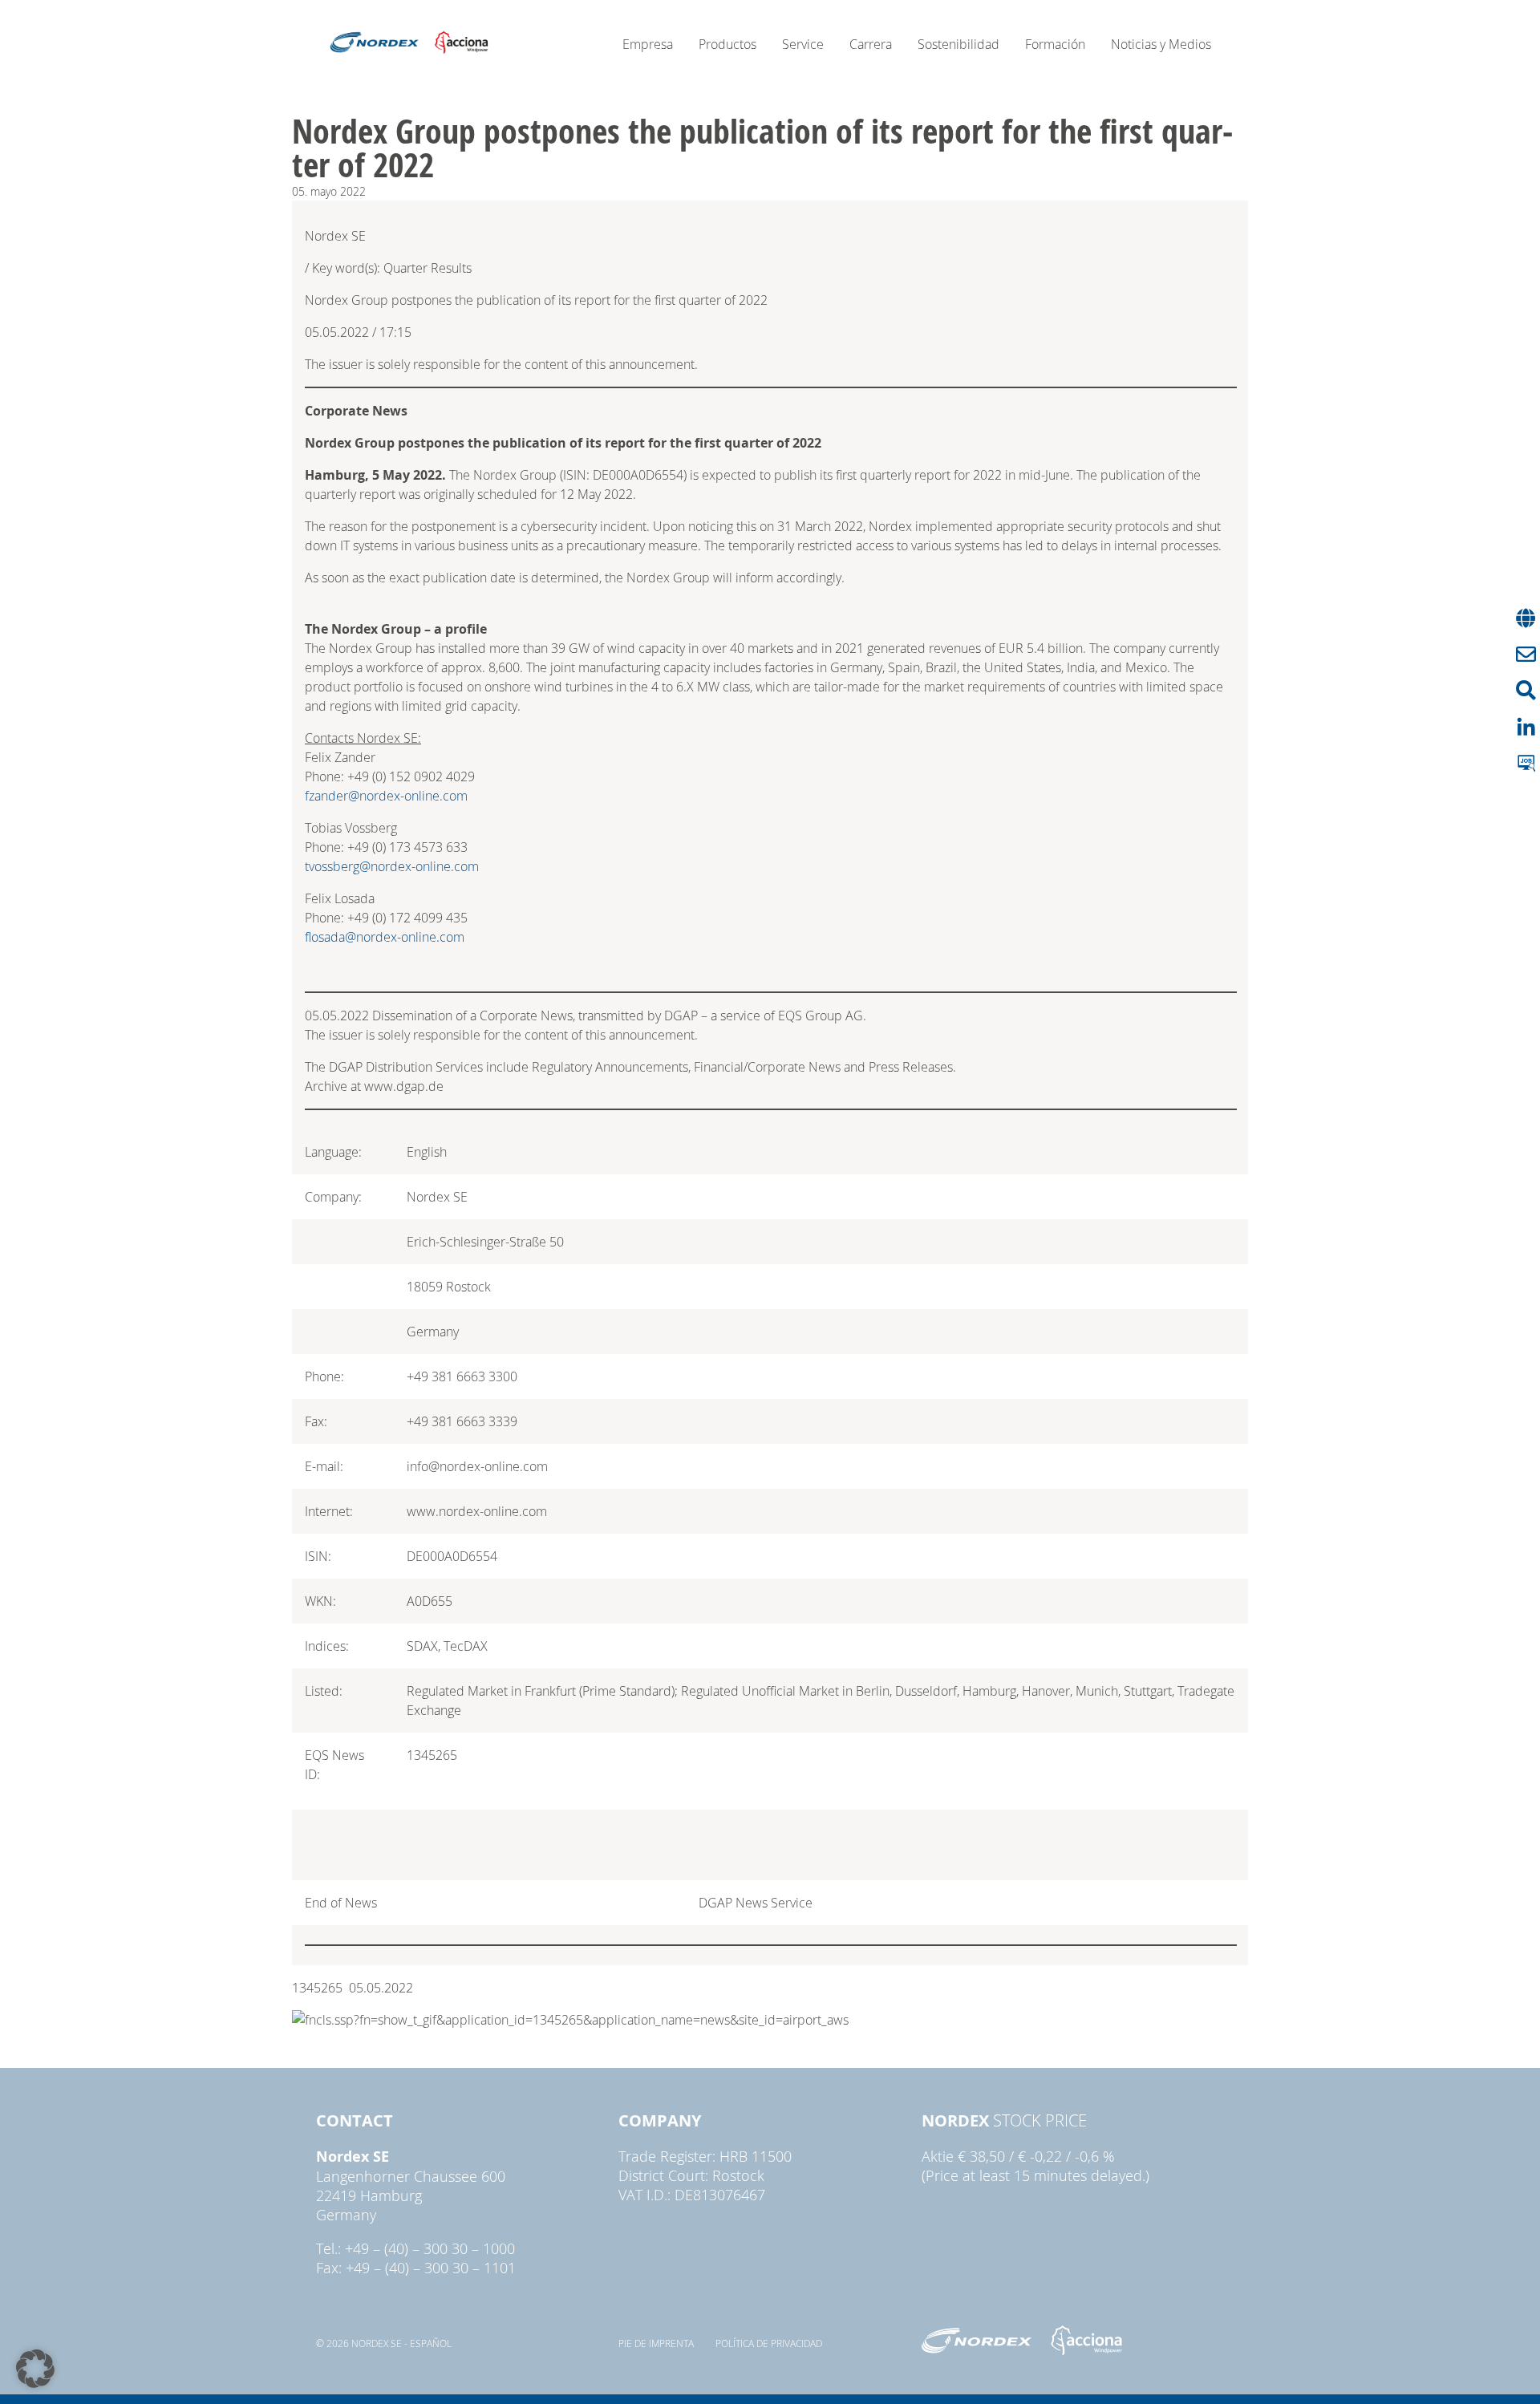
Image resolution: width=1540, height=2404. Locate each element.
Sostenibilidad (958, 44)
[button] (35, 2369)
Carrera (871, 44)
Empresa (648, 44)
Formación (1055, 44)
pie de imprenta (656, 2343)
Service (803, 44)
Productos (727, 44)
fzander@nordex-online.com (386, 796)
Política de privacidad (769, 2343)
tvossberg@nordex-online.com (392, 866)
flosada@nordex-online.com (385, 937)
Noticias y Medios (1161, 44)
